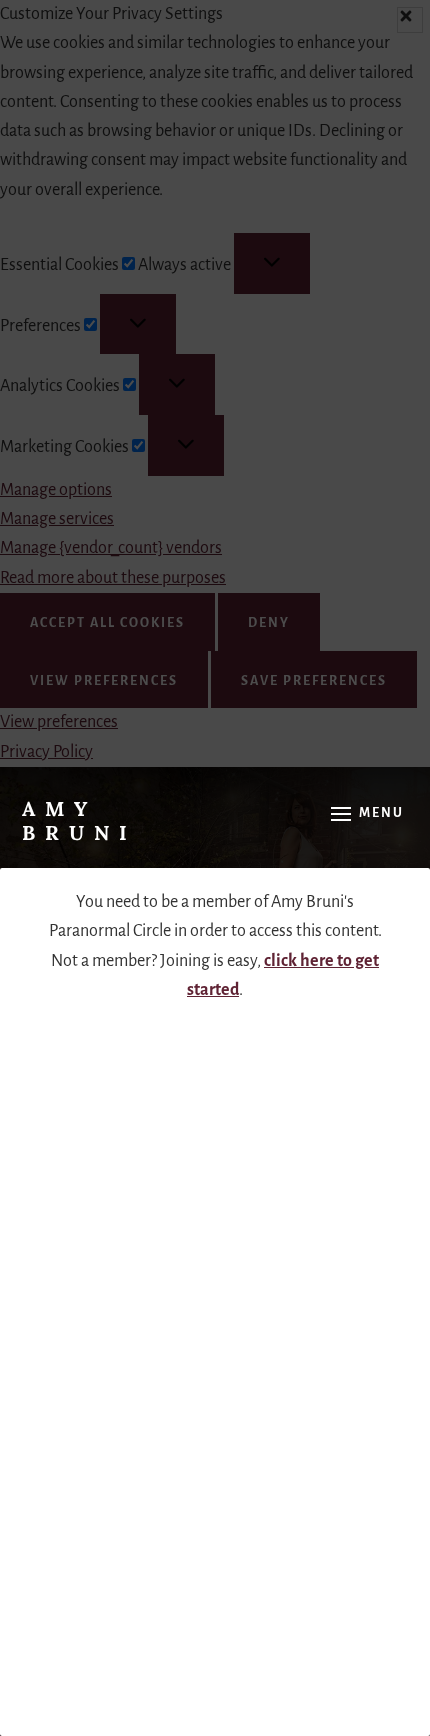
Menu (381, 813)
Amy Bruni (79, 820)
